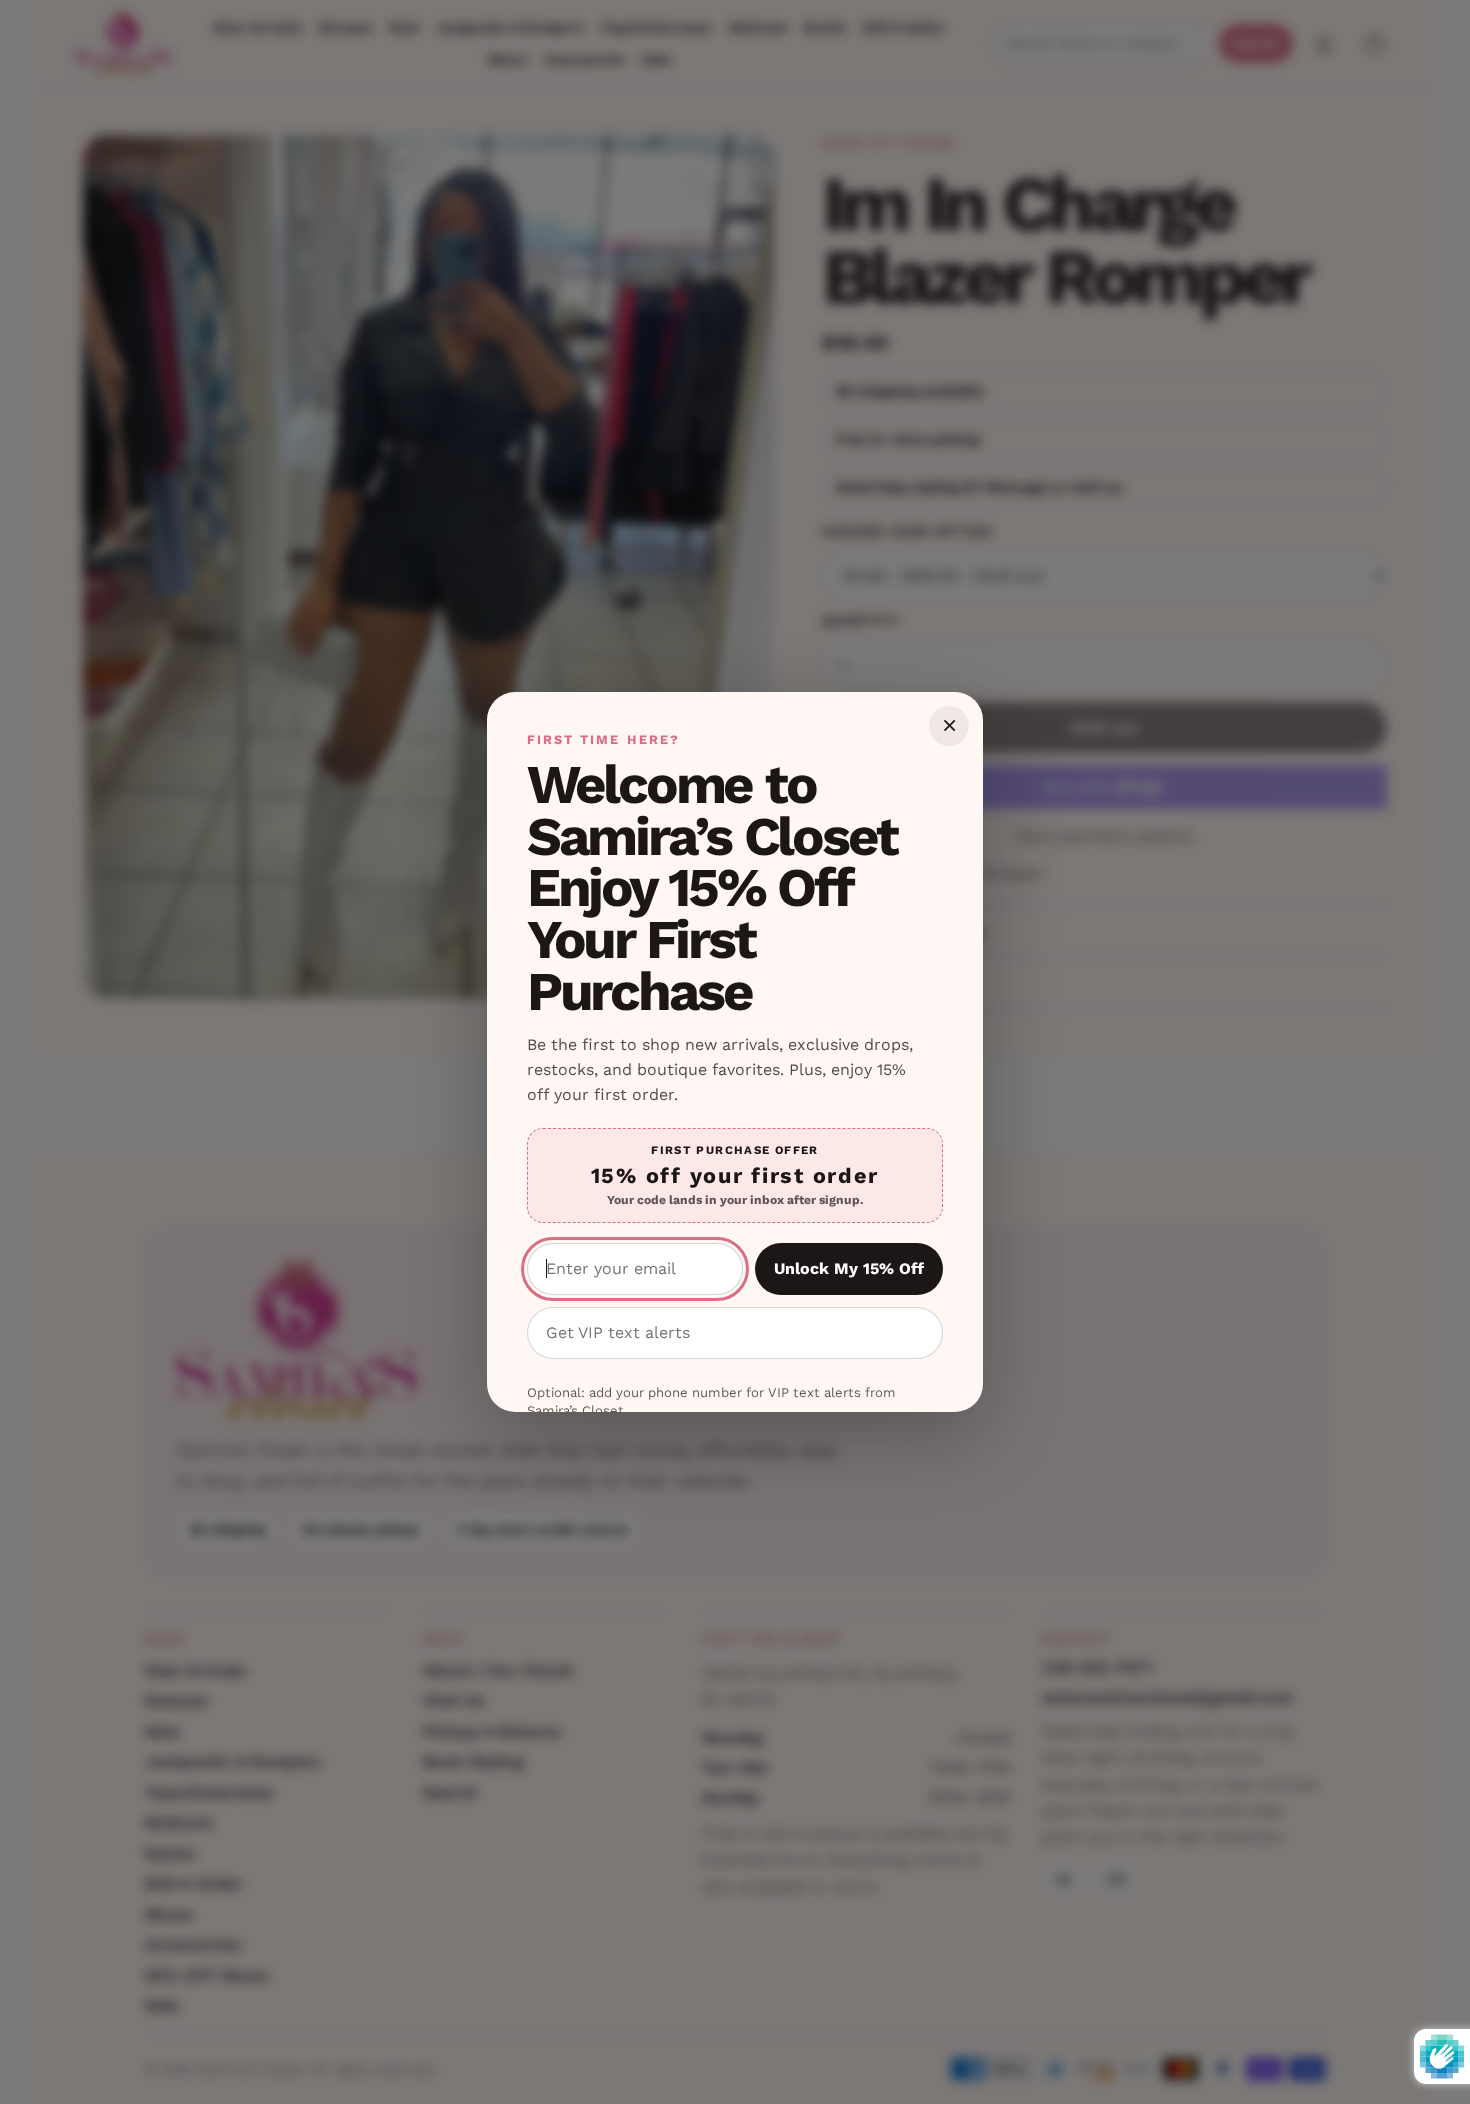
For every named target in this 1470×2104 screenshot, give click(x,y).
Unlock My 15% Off (849, 1268)
